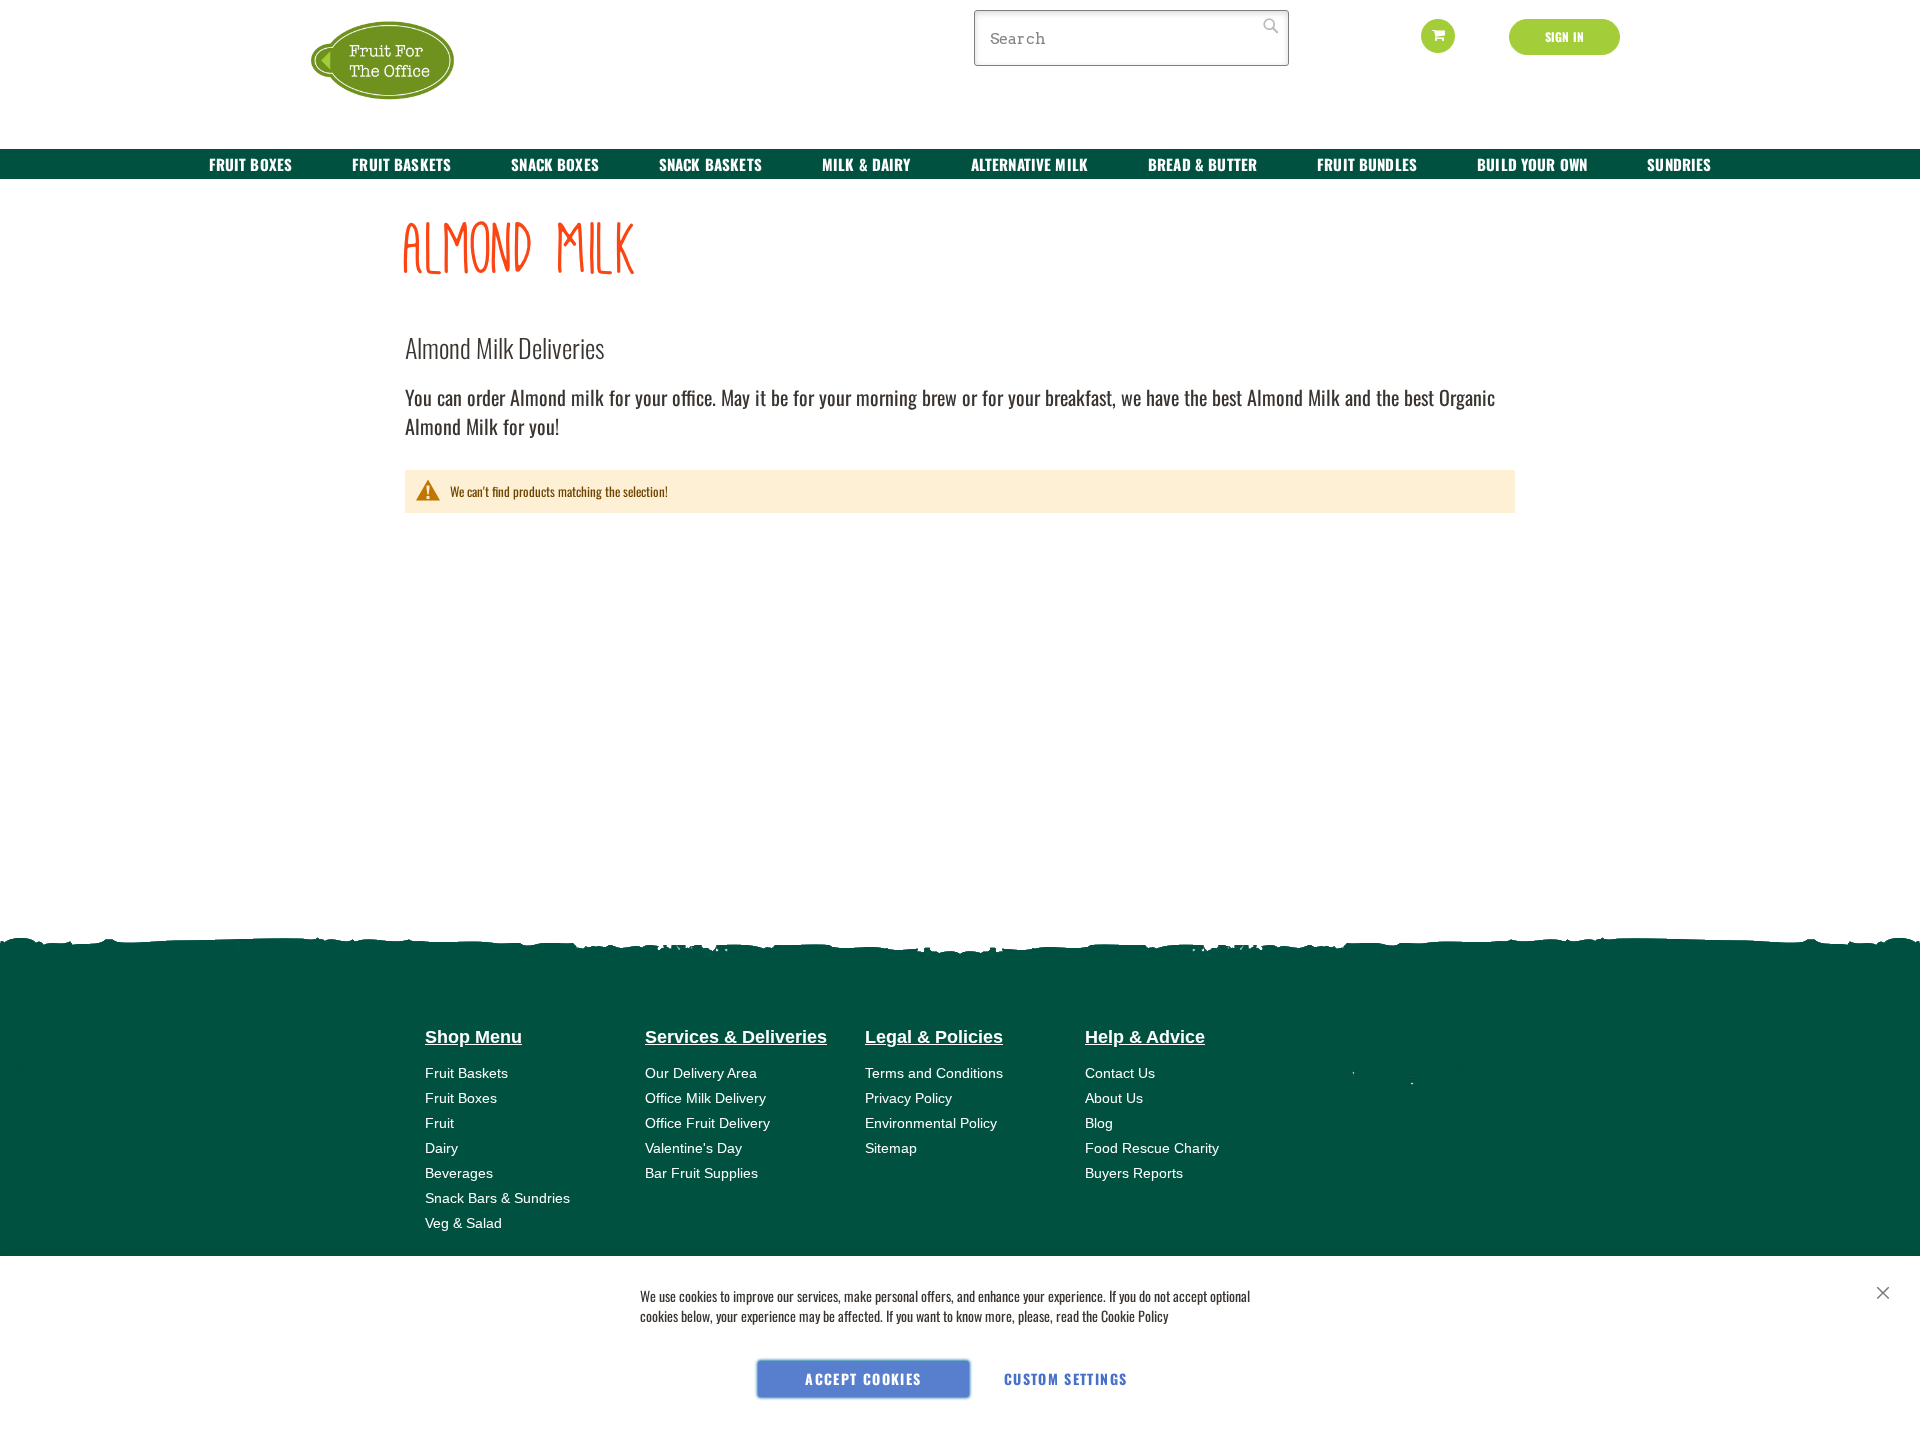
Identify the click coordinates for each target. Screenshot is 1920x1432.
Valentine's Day (693, 1148)
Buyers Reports (1134, 1173)
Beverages (459, 1173)
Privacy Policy (908, 1098)
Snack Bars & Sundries (497, 1198)
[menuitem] (251, 164)
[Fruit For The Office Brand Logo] (395, 61)
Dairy (441, 1148)
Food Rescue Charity (1152, 1148)
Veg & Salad (463, 1223)
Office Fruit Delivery (707, 1123)
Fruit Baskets (466, 1073)
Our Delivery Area (701, 1073)
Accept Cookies (863, 1378)
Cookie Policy (1134, 1315)
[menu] (960, 164)
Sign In (1564, 36)
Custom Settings (1065, 1378)
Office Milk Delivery (705, 1098)
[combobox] (1131, 38)
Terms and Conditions (934, 1073)
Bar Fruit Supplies (701, 1173)
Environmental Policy (931, 1123)
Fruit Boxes (461, 1098)
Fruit (439, 1123)
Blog (1099, 1123)
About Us (1114, 1098)
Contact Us (1120, 1073)
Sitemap (891, 1148)
